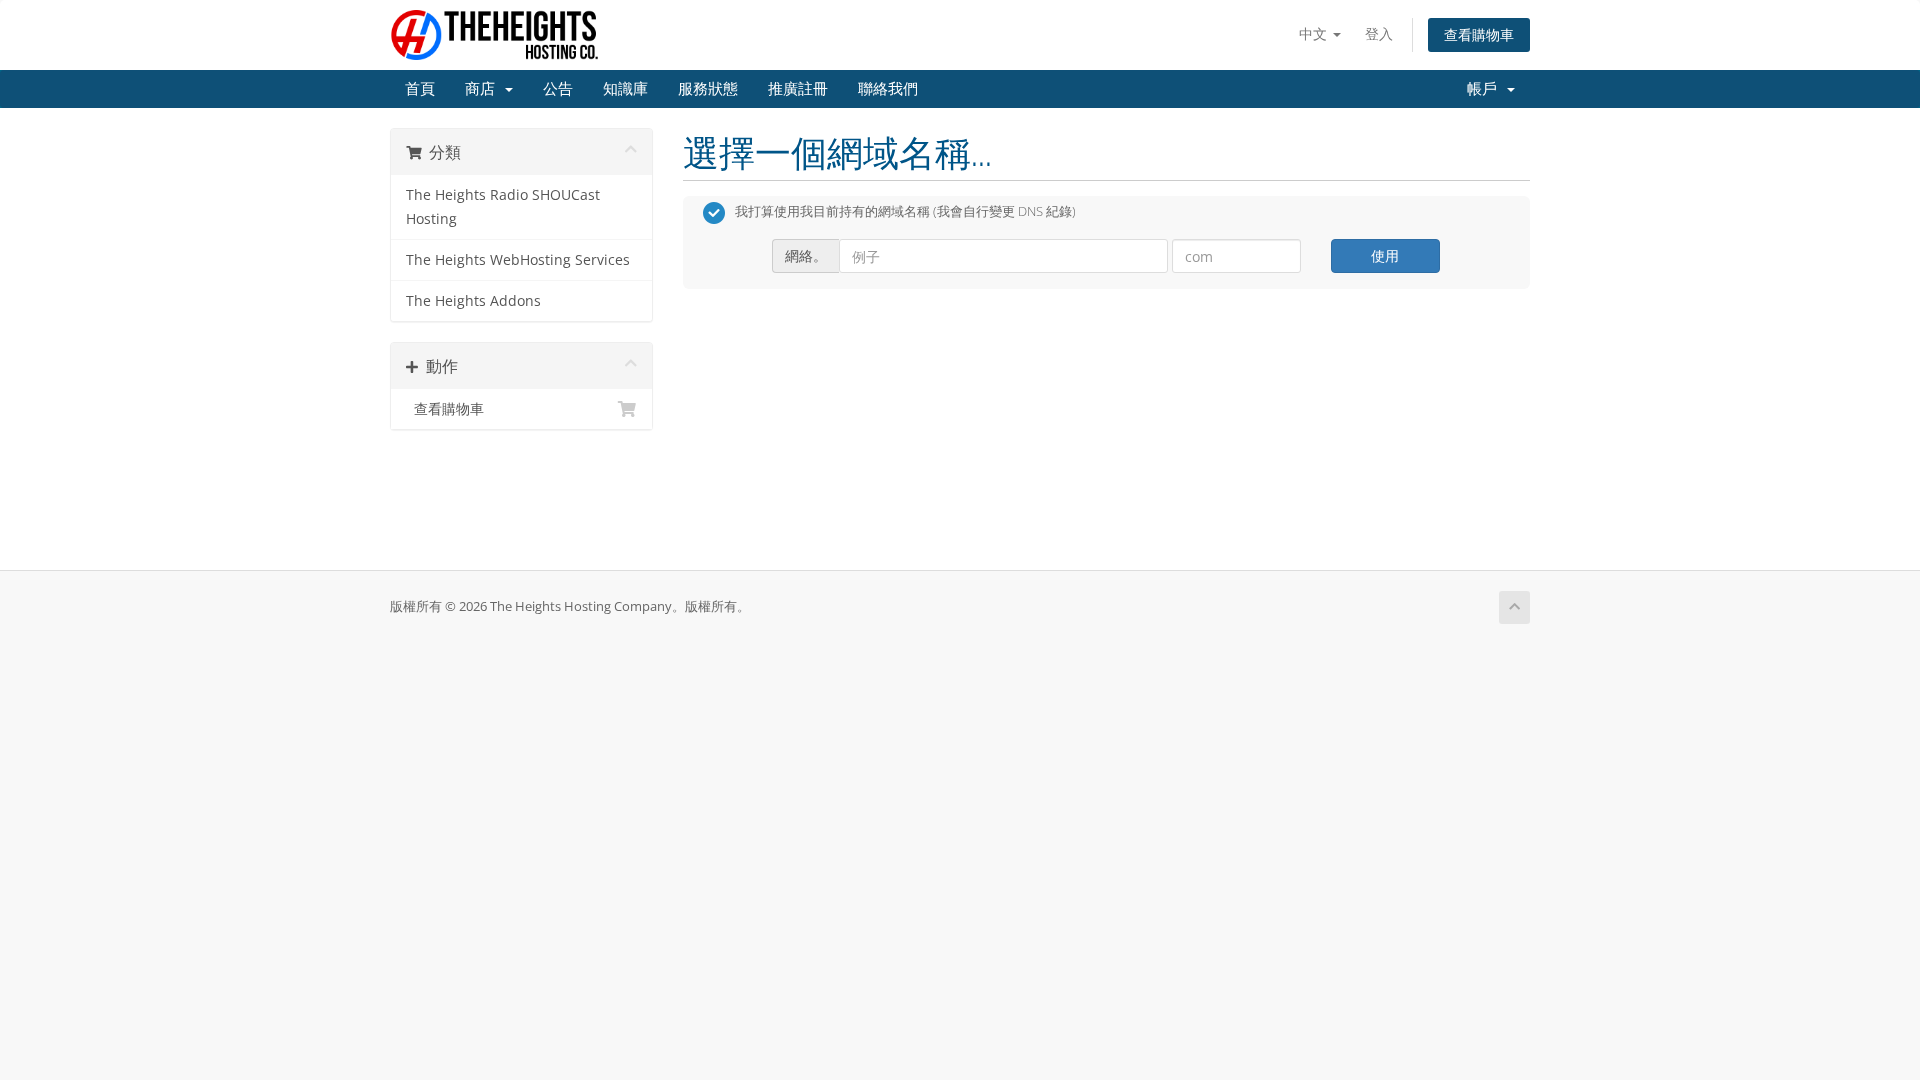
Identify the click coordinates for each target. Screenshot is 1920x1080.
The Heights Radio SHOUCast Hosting (503, 207)
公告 (558, 89)
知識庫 (625, 89)
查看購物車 (1479, 34)
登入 (1379, 33)
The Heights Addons (473, 301)
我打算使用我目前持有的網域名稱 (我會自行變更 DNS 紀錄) (905, 212)
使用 (1385, 255)
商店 (484, 89)
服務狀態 (708, 89)
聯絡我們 (888, 89)
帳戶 (1486, 89)
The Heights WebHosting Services (518, 260)
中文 (1315, 33)
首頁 (420, 89)
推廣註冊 (798, 89)
